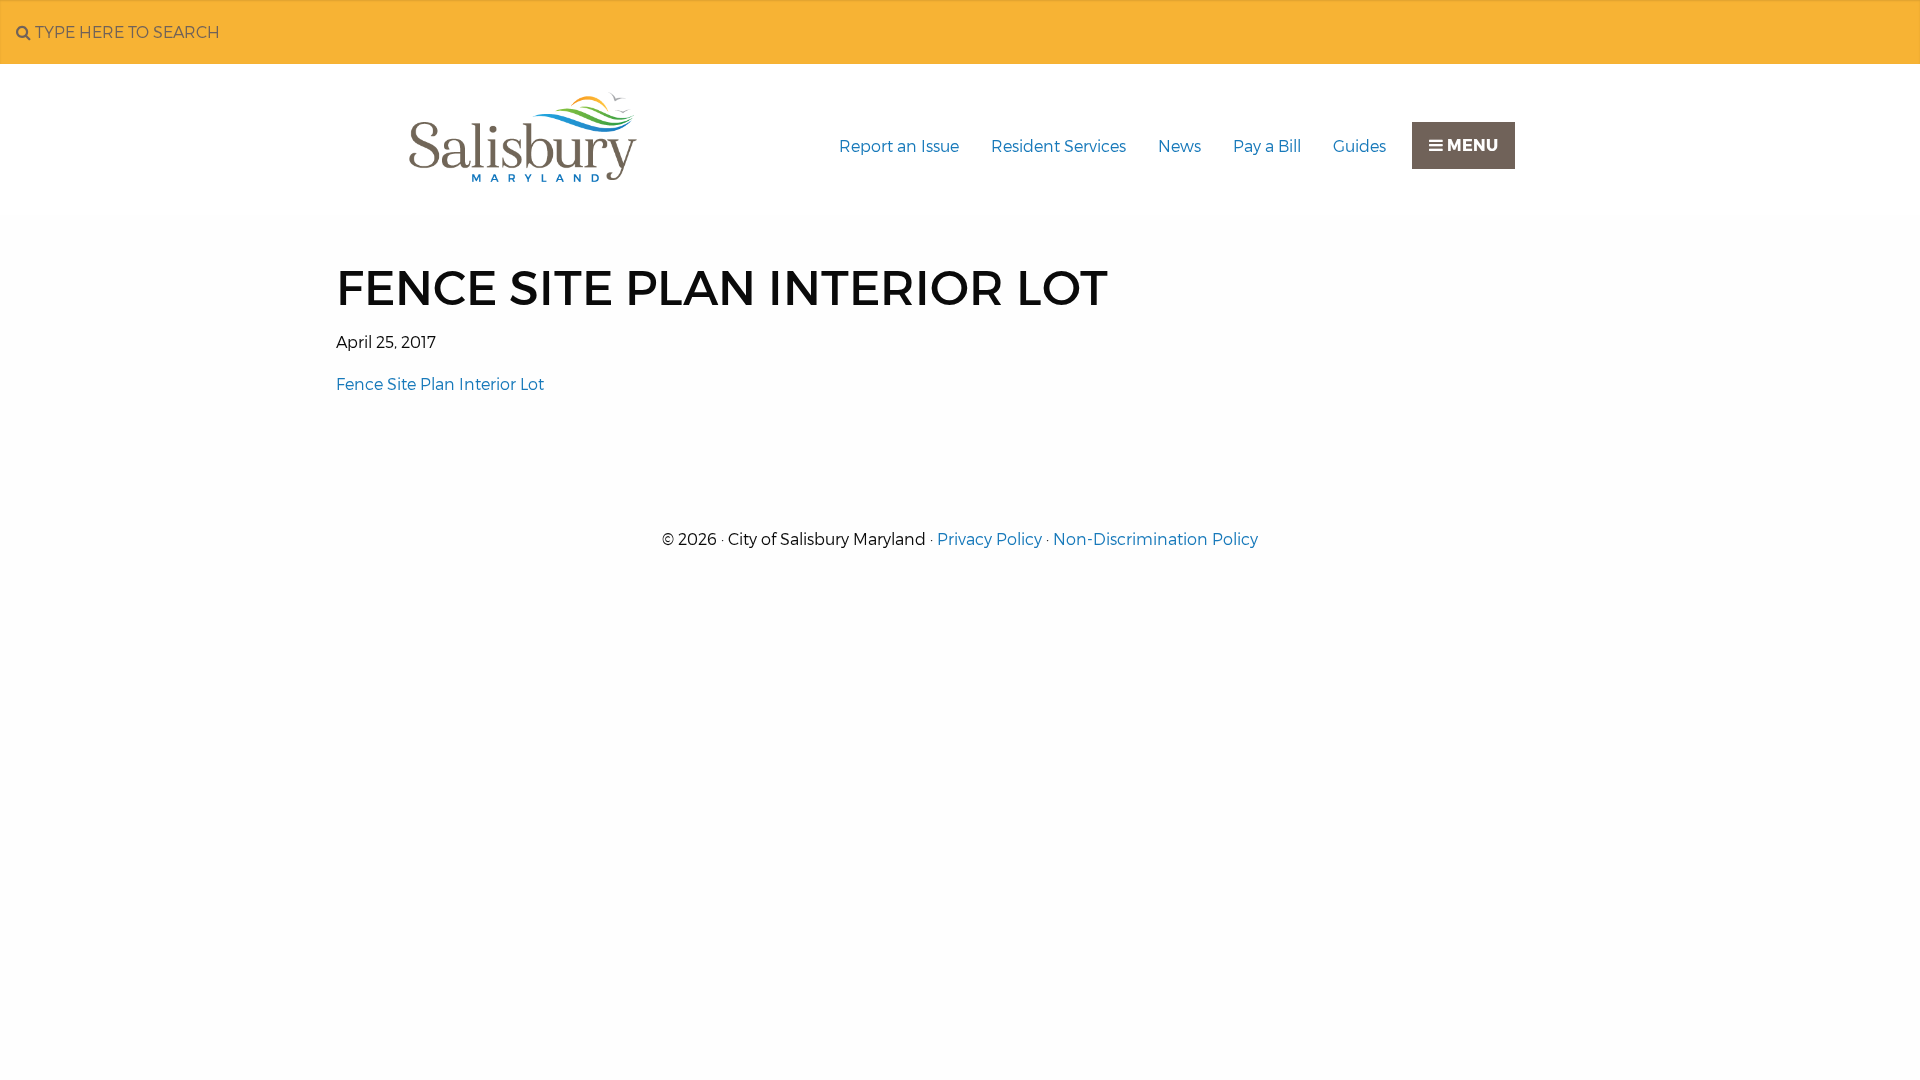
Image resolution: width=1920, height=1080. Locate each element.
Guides (1359, 146)
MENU (1470, 145)
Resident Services (1058, 146)
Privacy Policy (989, 539)
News (1179, 146)
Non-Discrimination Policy (1155, 539)
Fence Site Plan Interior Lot (440, 384)
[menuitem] (899, 147)
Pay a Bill (1267, 146)
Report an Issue (899, 146)
